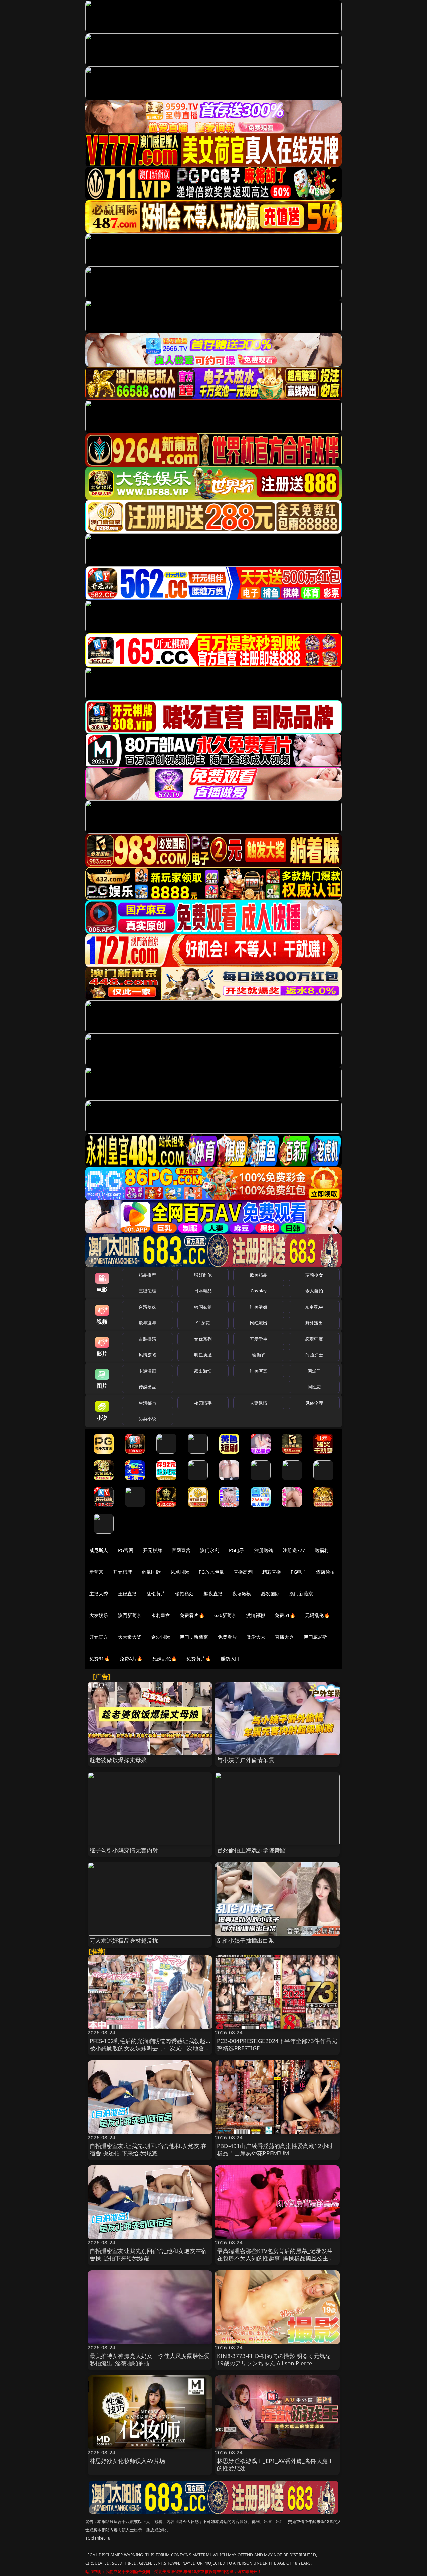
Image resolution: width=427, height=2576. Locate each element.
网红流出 (259, 1323)
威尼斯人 (99, 1550)
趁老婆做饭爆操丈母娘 (118, 1760)
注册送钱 (264, 1550)
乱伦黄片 (156, 1594)
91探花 (203, 1323)
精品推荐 (148, 1275)
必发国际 (270, 1594)
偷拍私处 (185, 1594)
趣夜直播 (213, 1594)
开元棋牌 (153, 1550)
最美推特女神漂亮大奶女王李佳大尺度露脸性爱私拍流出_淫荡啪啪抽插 (150, 2359)
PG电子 (237, 1550)
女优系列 (203, 1339)
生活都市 (148, 1403)
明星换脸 (203, 1355)
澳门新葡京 (301, 1594)
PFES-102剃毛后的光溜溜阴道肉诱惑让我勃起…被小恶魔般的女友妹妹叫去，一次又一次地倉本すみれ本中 (150, 2048)
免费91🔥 (100, 1659)
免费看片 (227, 1637)
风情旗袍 (148, 1355)
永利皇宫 (161, 1615)
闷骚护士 (314, 1355)
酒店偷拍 (325, 1572)
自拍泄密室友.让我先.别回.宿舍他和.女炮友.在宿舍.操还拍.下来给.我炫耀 (148, 2149)
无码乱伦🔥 (317, 1615)
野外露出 (314, 1323)
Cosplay (259, 1291)
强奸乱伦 (203, 1275)
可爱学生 (259, 1339)
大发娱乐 (99, 1615)
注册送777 (294, 1550)
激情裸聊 (256, 1615)
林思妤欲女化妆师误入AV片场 (127, 2461)
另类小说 (148, 1419)
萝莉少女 (314, 1275)
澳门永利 (210, 1550)
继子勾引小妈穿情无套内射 (124, 1850)
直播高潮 (243, 1572)
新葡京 (96, 1572)
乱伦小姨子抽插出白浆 (246, 1940)
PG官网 (126, 1550)
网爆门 (314, 1371)
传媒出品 (148, 1387)
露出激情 (203, 1371)
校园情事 (203, 1403)
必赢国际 (151, 1572)
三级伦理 (148, 1291)
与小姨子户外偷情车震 (246, 1760)
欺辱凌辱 (148, 1323)
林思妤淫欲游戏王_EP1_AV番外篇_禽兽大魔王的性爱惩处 (275, 2464)
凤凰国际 (180, 1572)
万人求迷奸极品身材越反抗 (124, 1940)
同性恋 (314, 1387)
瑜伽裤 (258, 1355)
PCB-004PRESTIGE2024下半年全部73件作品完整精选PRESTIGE (277, 2044)
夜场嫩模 (242, 1594)
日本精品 (203, 1291)
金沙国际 (161, 1637)
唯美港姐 (259, 1307)
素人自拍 (314, 1291)
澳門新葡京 (130, 1615)
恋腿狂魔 (314, 1339)
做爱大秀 (256, 1637)
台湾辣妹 (148, 1307)
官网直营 (181, 1550)
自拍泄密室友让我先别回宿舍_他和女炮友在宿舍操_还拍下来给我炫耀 (148, 2254)
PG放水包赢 (211, 1572)
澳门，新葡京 (194, 1637)
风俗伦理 (314, 1403)
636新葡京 (225, 1615)
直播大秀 (284, 1637)
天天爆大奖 (130, 1637)
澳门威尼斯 (315, 1637)
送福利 (322, 1550)
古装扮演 (148, 1339)
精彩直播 (272, 1572)
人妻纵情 (259, 1403)
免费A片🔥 (131, 1659)
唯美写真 (259, 1371)
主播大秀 (99, 1594)
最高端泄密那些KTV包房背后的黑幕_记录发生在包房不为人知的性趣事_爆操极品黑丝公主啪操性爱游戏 (276, 2258)
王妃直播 (128, 1594)
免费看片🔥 (192, 1615)
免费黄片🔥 (199, 1659)
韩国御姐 (203, 1307)
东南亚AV (314, 1307)
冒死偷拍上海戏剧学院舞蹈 (251, 1850)
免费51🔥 (285, 1615)
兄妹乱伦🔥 (165, 1659)
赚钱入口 (230, 1659)
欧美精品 (259, 1275)
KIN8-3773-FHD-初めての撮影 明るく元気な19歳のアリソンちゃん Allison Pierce (274, 2359)
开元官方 (99, 1637)
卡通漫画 (148, 1371)
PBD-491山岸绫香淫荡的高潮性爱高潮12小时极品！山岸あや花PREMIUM (275, 2149)
